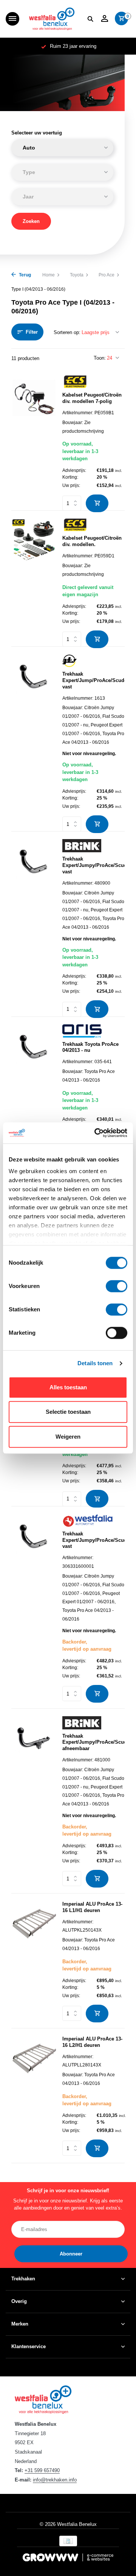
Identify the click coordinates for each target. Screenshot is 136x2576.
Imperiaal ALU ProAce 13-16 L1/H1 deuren (92, 1907)
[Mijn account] (104, 19)
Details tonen (95, 1363)
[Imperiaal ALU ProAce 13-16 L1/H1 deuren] (34, 1962)
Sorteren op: (67, 332)
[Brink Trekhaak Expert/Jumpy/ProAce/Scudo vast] (34, 925)
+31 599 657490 (42, 2470)
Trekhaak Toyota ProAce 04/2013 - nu (90, 1047)
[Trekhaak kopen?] (52, 19)
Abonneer (71, 2254)
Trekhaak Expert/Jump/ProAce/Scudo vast (93, 680)
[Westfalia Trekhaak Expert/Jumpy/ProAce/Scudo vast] (34, 1608)
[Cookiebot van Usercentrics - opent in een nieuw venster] (96, 1133)
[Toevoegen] (97, 503)
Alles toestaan (68, 1387)
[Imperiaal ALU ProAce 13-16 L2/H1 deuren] (34, 2097)
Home (49, 275)
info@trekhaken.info (55, 2480)
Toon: (100, 358)
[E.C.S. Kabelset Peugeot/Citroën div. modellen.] (34, 579)
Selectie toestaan (68, 1412)
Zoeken (31, 221)
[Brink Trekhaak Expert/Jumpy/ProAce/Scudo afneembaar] (34, 1802)
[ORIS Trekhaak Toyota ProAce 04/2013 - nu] (34, 1089)
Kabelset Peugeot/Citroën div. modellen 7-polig (92, 398)
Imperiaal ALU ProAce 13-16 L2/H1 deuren (92, 2042)
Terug (24, 275)
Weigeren (68, 1437)
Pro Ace (107, 275)
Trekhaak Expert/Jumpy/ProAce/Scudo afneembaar (93, 1742)
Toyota (77, 275)
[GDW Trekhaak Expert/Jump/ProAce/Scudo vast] (34, 740)
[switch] (117, 1286)
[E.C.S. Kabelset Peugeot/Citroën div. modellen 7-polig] (34, 440)
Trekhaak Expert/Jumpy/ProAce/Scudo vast (93, 865)
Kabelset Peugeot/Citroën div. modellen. (92, 541)
